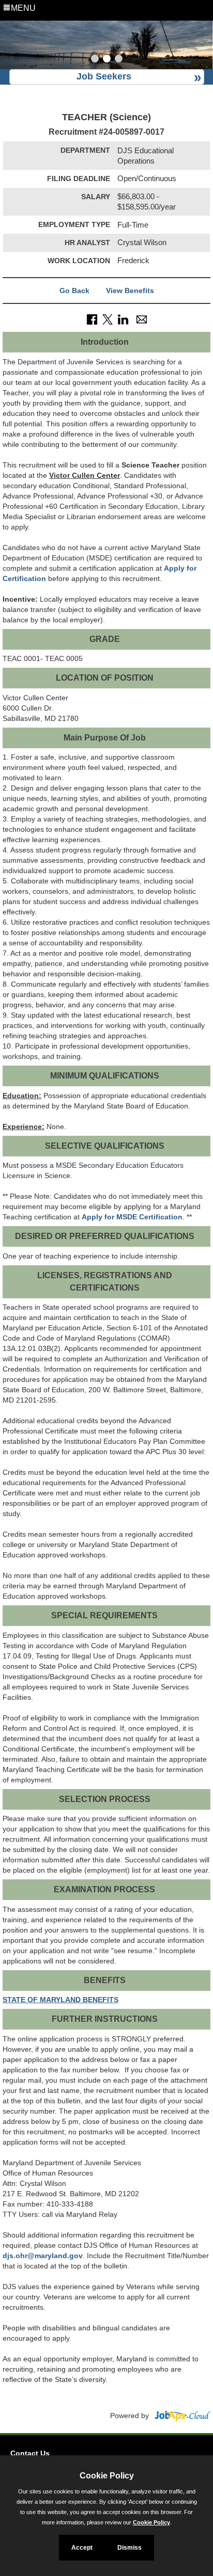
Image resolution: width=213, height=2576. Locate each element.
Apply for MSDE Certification (132, 1217)
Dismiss (130, 2548)
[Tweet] (108, 319)
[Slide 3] (119, 60)
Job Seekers (104, 76)
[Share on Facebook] (92, 319)
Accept (82, 2548)
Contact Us (30, 2453)
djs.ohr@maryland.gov (43, 2256)
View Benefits (130, 291)
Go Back (74, 291)
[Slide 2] (107, 60)
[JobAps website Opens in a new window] (181, 2416)
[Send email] (142, 319)
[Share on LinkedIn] (123, 319)
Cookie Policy (151, 2522)
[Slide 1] (95, 60)
